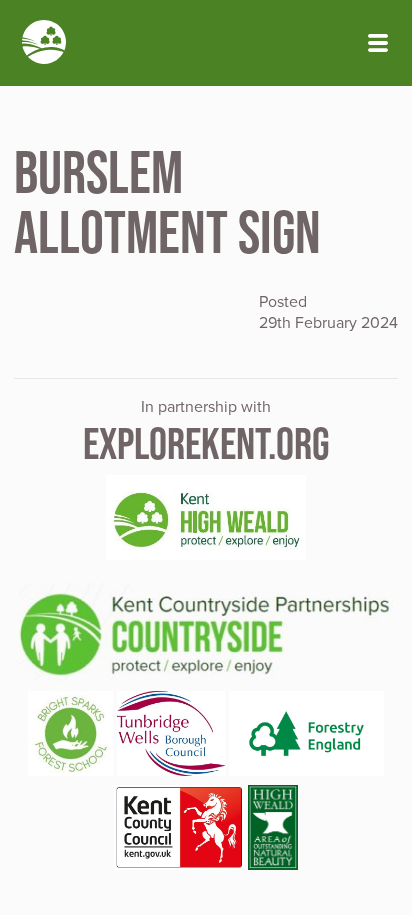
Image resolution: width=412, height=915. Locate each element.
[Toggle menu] (378, 43)
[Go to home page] (44, 44)
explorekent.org (206, 443)
